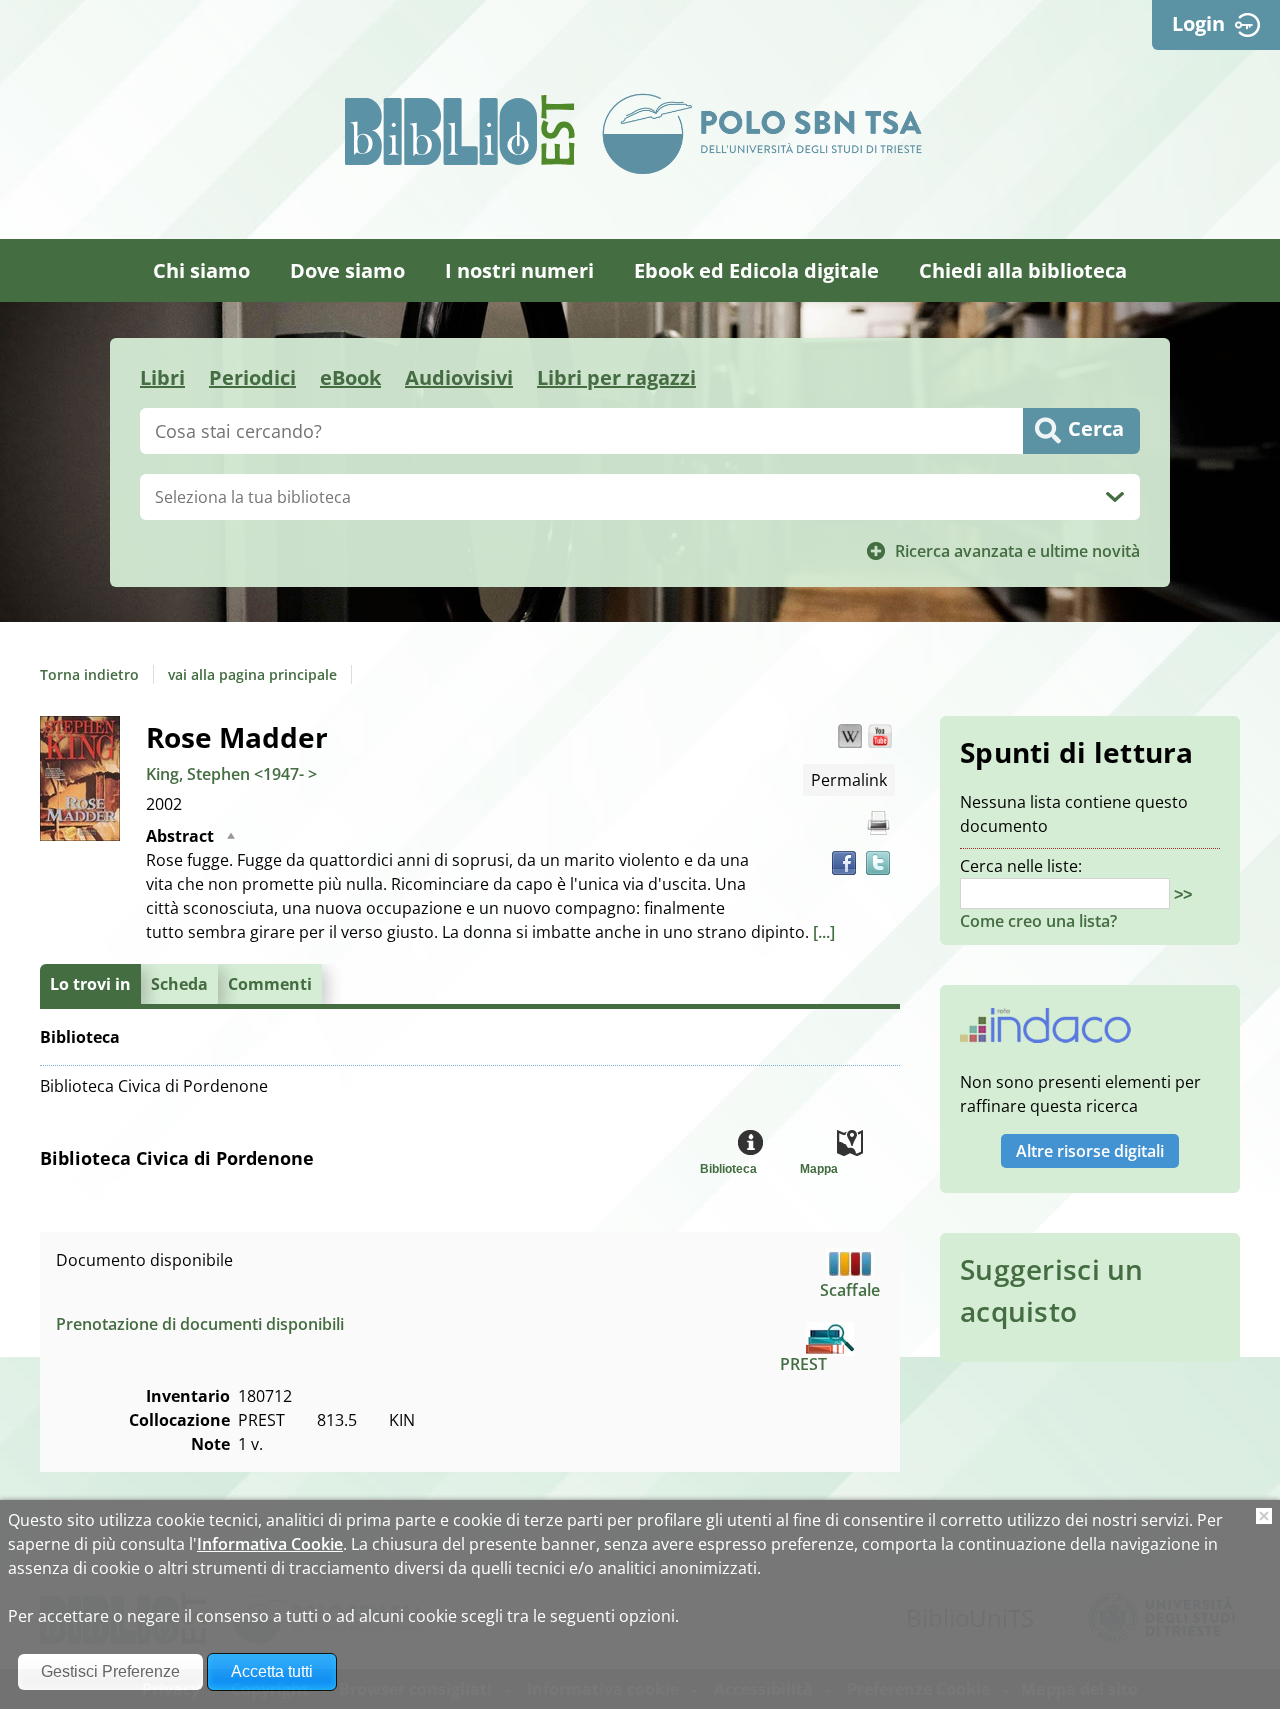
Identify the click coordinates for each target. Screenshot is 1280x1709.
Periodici (252, 377)
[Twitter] (878, 863)
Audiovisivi (459, 377)
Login (1198, 23)
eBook (350, 377)
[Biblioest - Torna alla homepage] (460, 130)
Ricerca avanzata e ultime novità (1017, 551)
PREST (803, 1364)
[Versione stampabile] (878, 823)
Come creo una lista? (1038, 921)
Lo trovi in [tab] (90, 984)
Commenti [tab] (270, 984)
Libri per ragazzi (616, 377)
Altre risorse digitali (1090, 1151)
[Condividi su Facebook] (844, 863)
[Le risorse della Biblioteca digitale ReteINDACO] (1045, 1032)
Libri (162, 377)
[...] (824, 932)
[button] (850, 736)
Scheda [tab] (179, 984)
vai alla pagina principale (252, 674)
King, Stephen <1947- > (231, 774)
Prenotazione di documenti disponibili (200, 1324)
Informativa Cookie (270, 1544)
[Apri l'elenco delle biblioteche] (1115, 497)
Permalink (849, 780)
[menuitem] (201, 270)
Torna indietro (89, 674)
